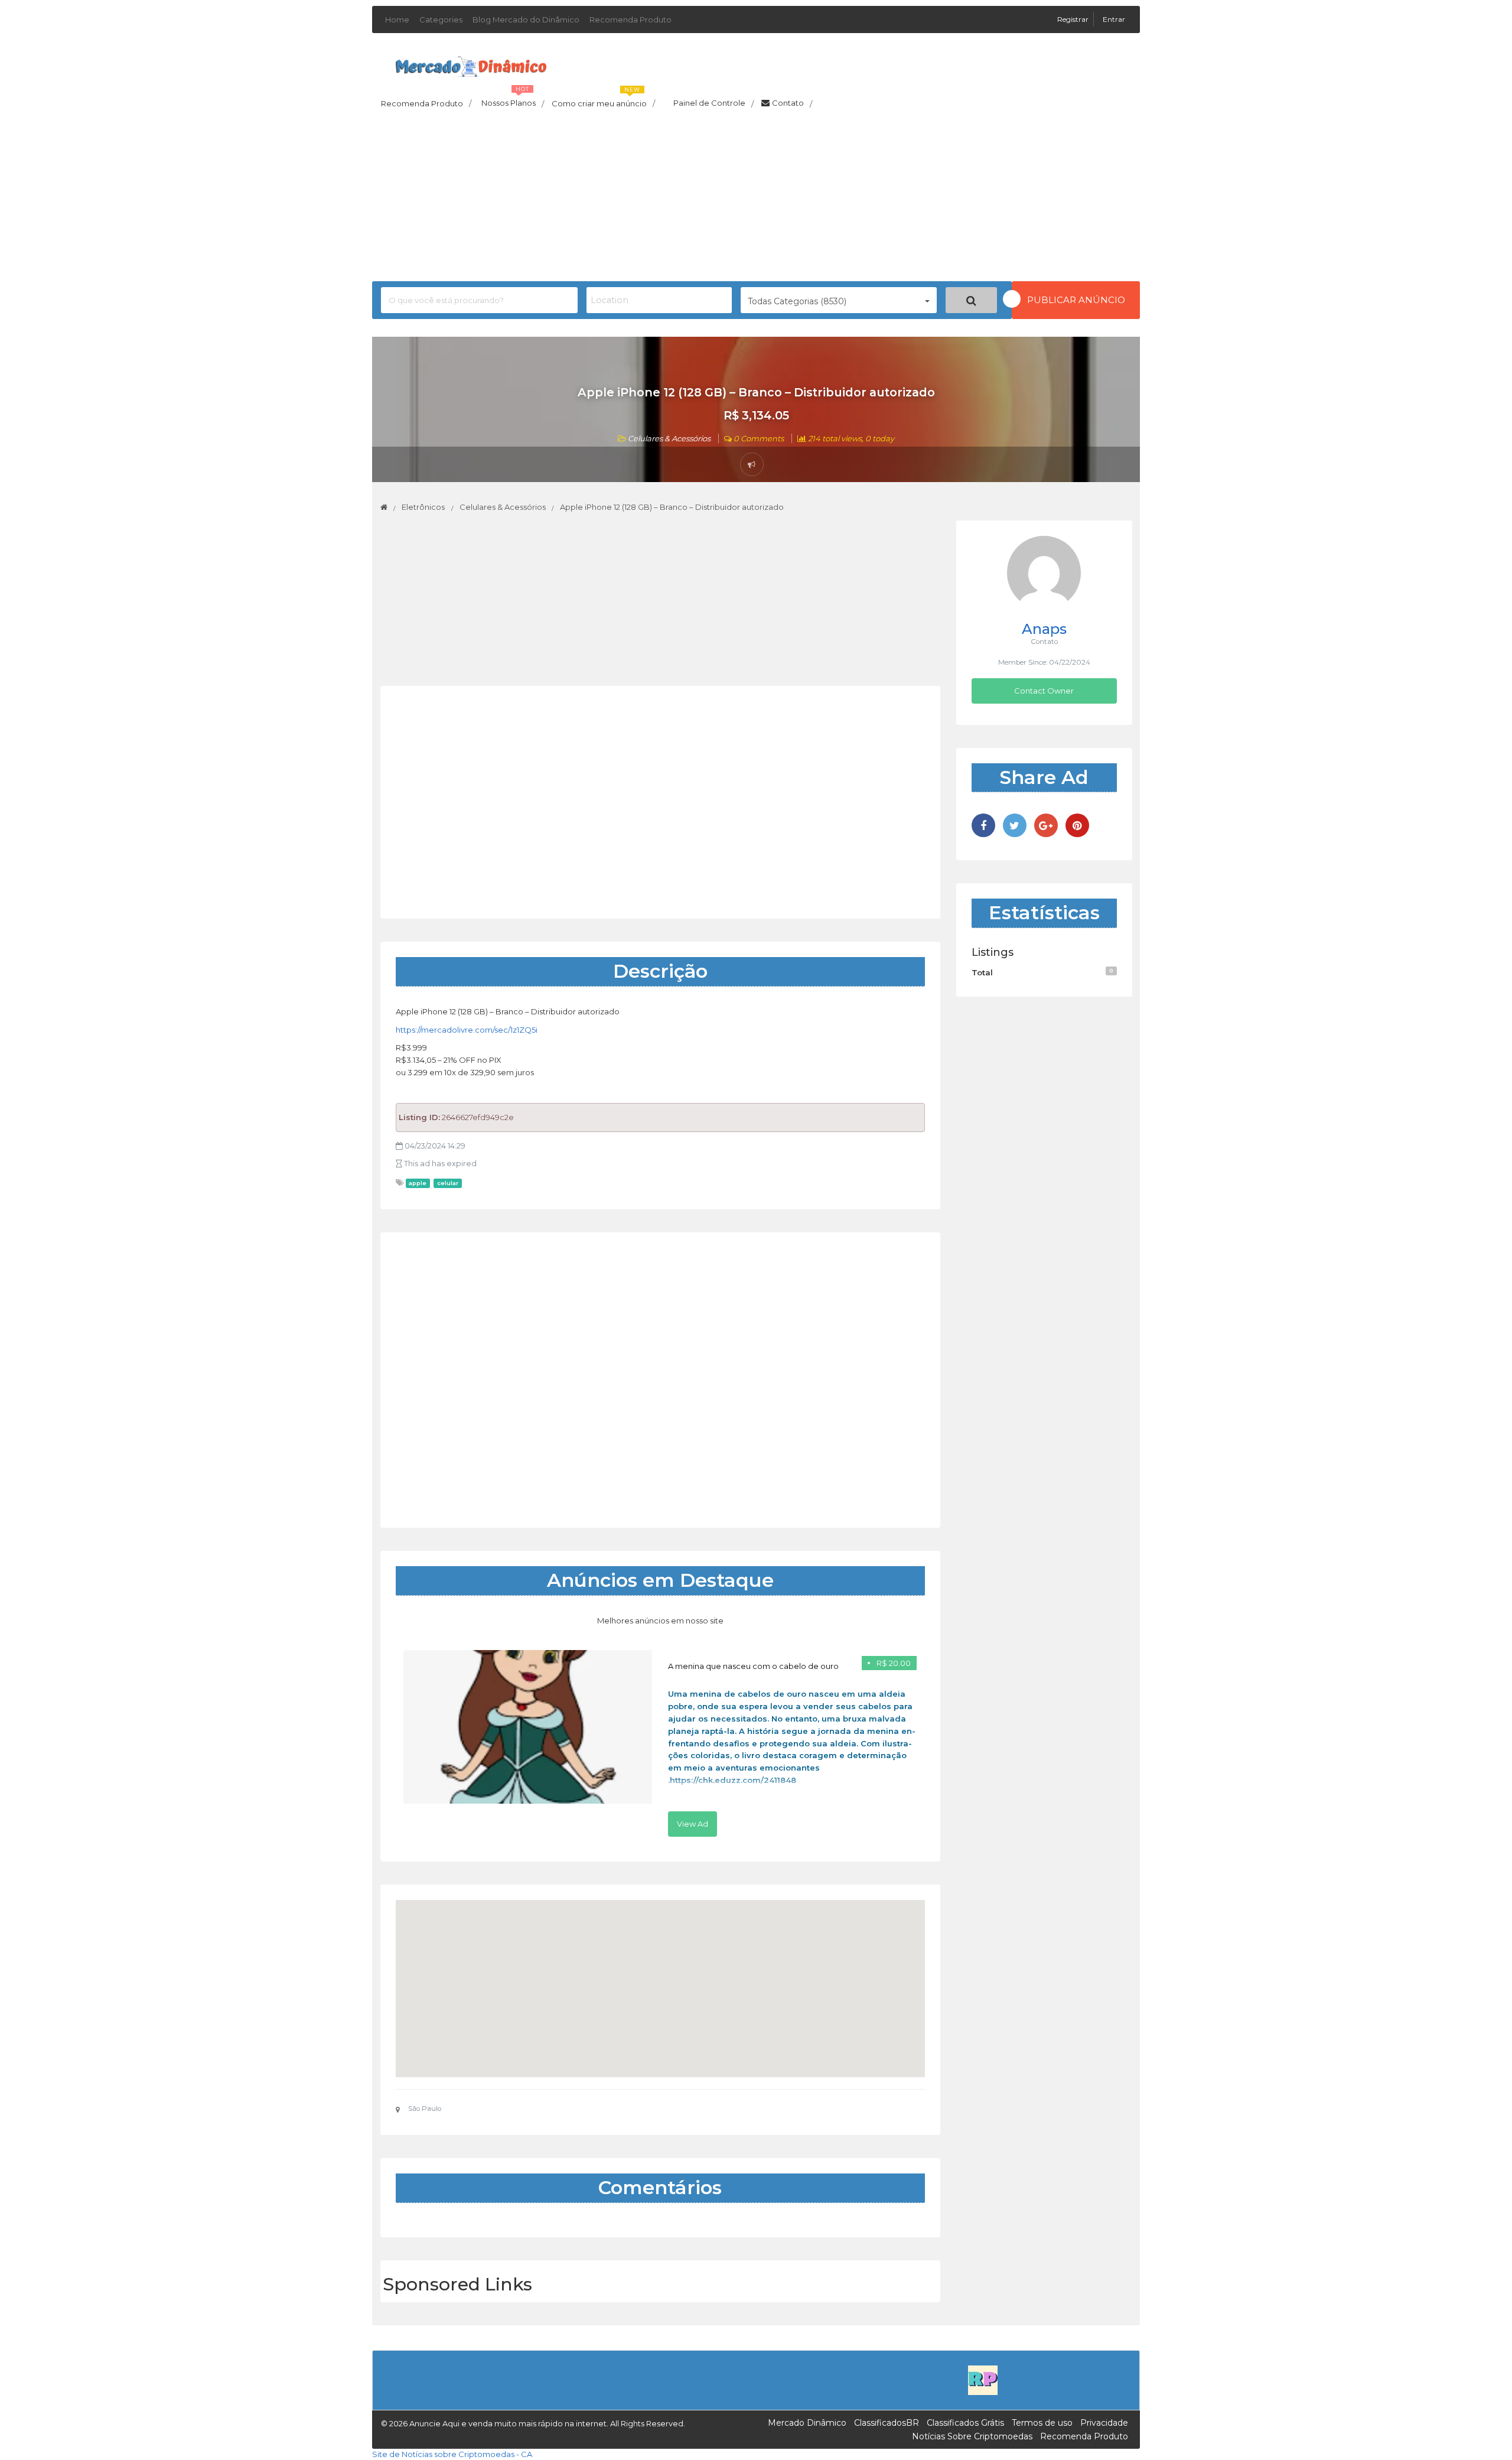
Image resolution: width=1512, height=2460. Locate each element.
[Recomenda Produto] (983, 2380)
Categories (441, 19)
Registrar (1074, 19)
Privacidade (1104, 2423)
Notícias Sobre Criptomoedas (972, 2436)
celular (448, 1183)
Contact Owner (1044, 691)
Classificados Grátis (965, 2423)
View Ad (693, 1824)
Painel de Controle (713, 103)
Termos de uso (1042, 2423)
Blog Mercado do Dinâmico (526, 19)
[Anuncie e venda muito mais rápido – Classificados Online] (471, 64)
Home (397, 19)
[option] (660, 1744)
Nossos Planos (513, 100)
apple (418, 1183)
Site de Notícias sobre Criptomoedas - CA (452, 2454)
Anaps (1044, 629)
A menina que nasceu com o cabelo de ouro (753, 1666)
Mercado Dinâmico (807, 2423)
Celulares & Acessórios (669, 438)
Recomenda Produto (630, 19)
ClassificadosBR (887, 2423)
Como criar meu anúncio (603, 100)
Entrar (1114, 19)
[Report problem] (752, 464)
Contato (792, 103)
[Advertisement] (756, 199)
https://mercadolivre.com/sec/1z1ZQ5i (467, 1030)
